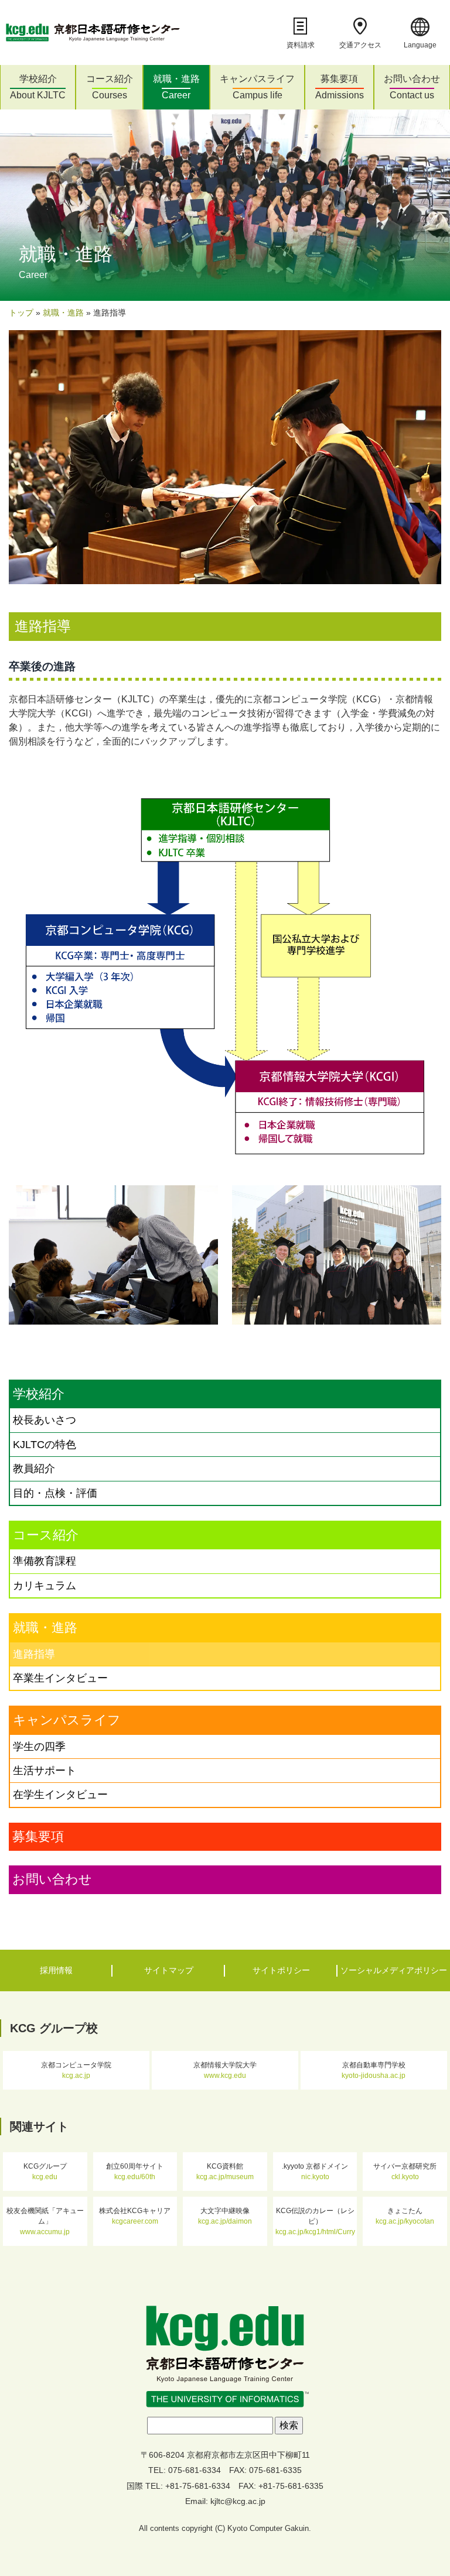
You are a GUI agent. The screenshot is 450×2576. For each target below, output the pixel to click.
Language (420, 45)
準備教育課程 (45, 1561)
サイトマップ (169, 1970)
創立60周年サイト (135, 2172)
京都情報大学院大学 (225, 2070)
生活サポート (45, 1771)
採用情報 (56, 1970)
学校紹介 (38, 87)
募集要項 (340, 87)
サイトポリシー (281, 1970)
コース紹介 (110, 87)
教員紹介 (34, 1469)
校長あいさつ (45, 1420)
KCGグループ (45, 2172)
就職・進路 (176, 87)
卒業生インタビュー (60, 1678)
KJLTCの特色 (45, 1445)
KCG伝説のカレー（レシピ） (315, 2221)
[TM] (225, 2357)
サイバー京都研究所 (405, 2172)
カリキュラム (45, 1586)
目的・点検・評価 (55, 1493)
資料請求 (301, 45)
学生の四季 (39, 1747)
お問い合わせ (412, 87)
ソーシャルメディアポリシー (394, 1970)
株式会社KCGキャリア (135, 2216)
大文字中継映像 (225, 2216)
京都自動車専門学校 (374, 2070)
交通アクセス (360, 45)
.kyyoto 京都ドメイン (315, 2172)
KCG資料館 (225, 2172)
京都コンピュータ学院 (76, 2070)
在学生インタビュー (60, 1795)
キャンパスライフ (257, 87)
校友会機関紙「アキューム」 (45, 2221)
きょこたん (405, 2216)
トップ (21, 313)
